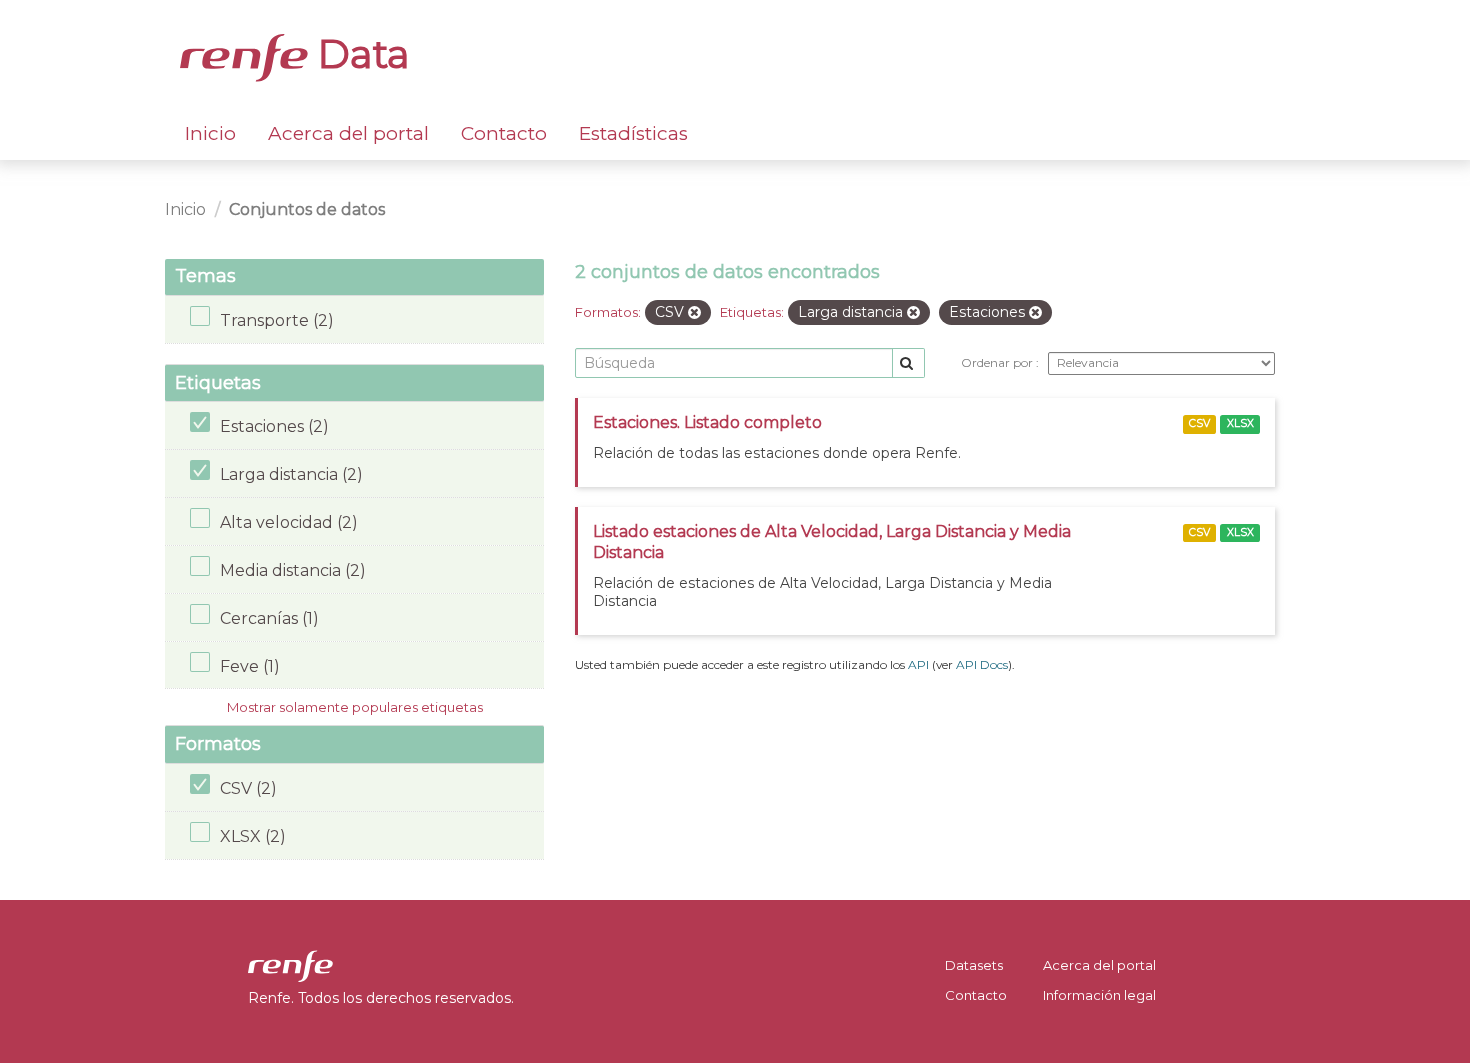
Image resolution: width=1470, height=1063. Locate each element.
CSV (1199, 423)
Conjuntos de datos (307, 209)
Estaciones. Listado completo (707, 422)
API (918, 664)
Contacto (504, 133)
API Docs (982, 664)
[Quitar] (694, 313)
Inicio (210, 133)
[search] (908, 363)
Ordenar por (998, 362)
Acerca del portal (348, 133)
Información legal (1099, 995)
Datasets (974, 965)
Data (359, 54)
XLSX (1240, 423)
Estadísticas (633, 133)
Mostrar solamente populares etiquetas (355, 707)
